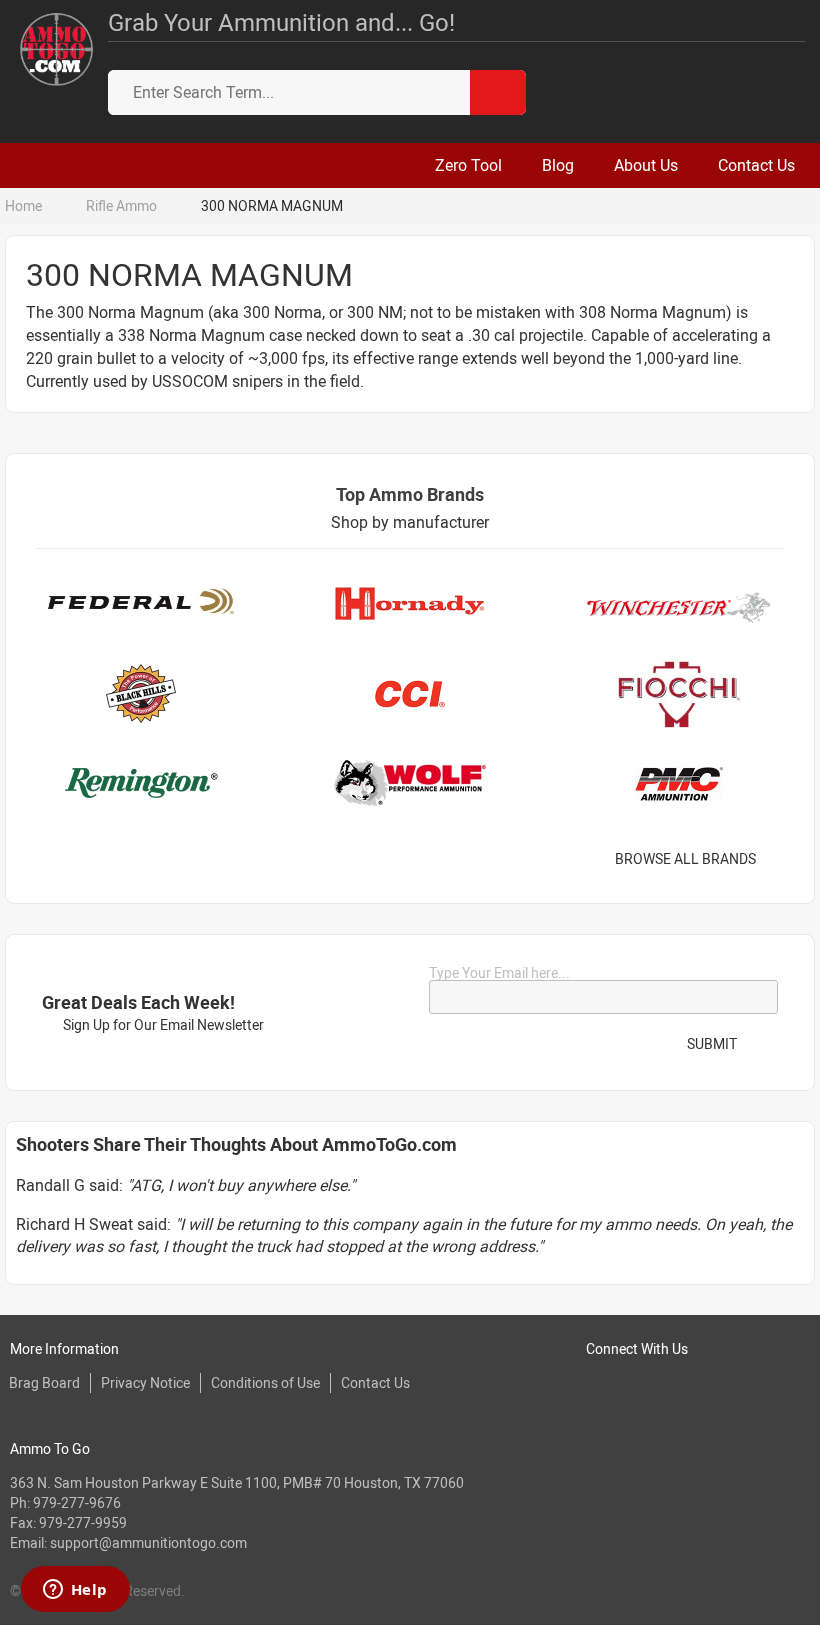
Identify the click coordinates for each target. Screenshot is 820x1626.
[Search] (498, 92)
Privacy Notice (145, 1382)
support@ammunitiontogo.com (148, 1542)
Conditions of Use (265, 1382)
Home (23, 205)
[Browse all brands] (781, 859)
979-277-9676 (77, 1502)
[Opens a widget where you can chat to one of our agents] (75, 1591)
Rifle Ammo (121, 205)
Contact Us (375, 1382)
